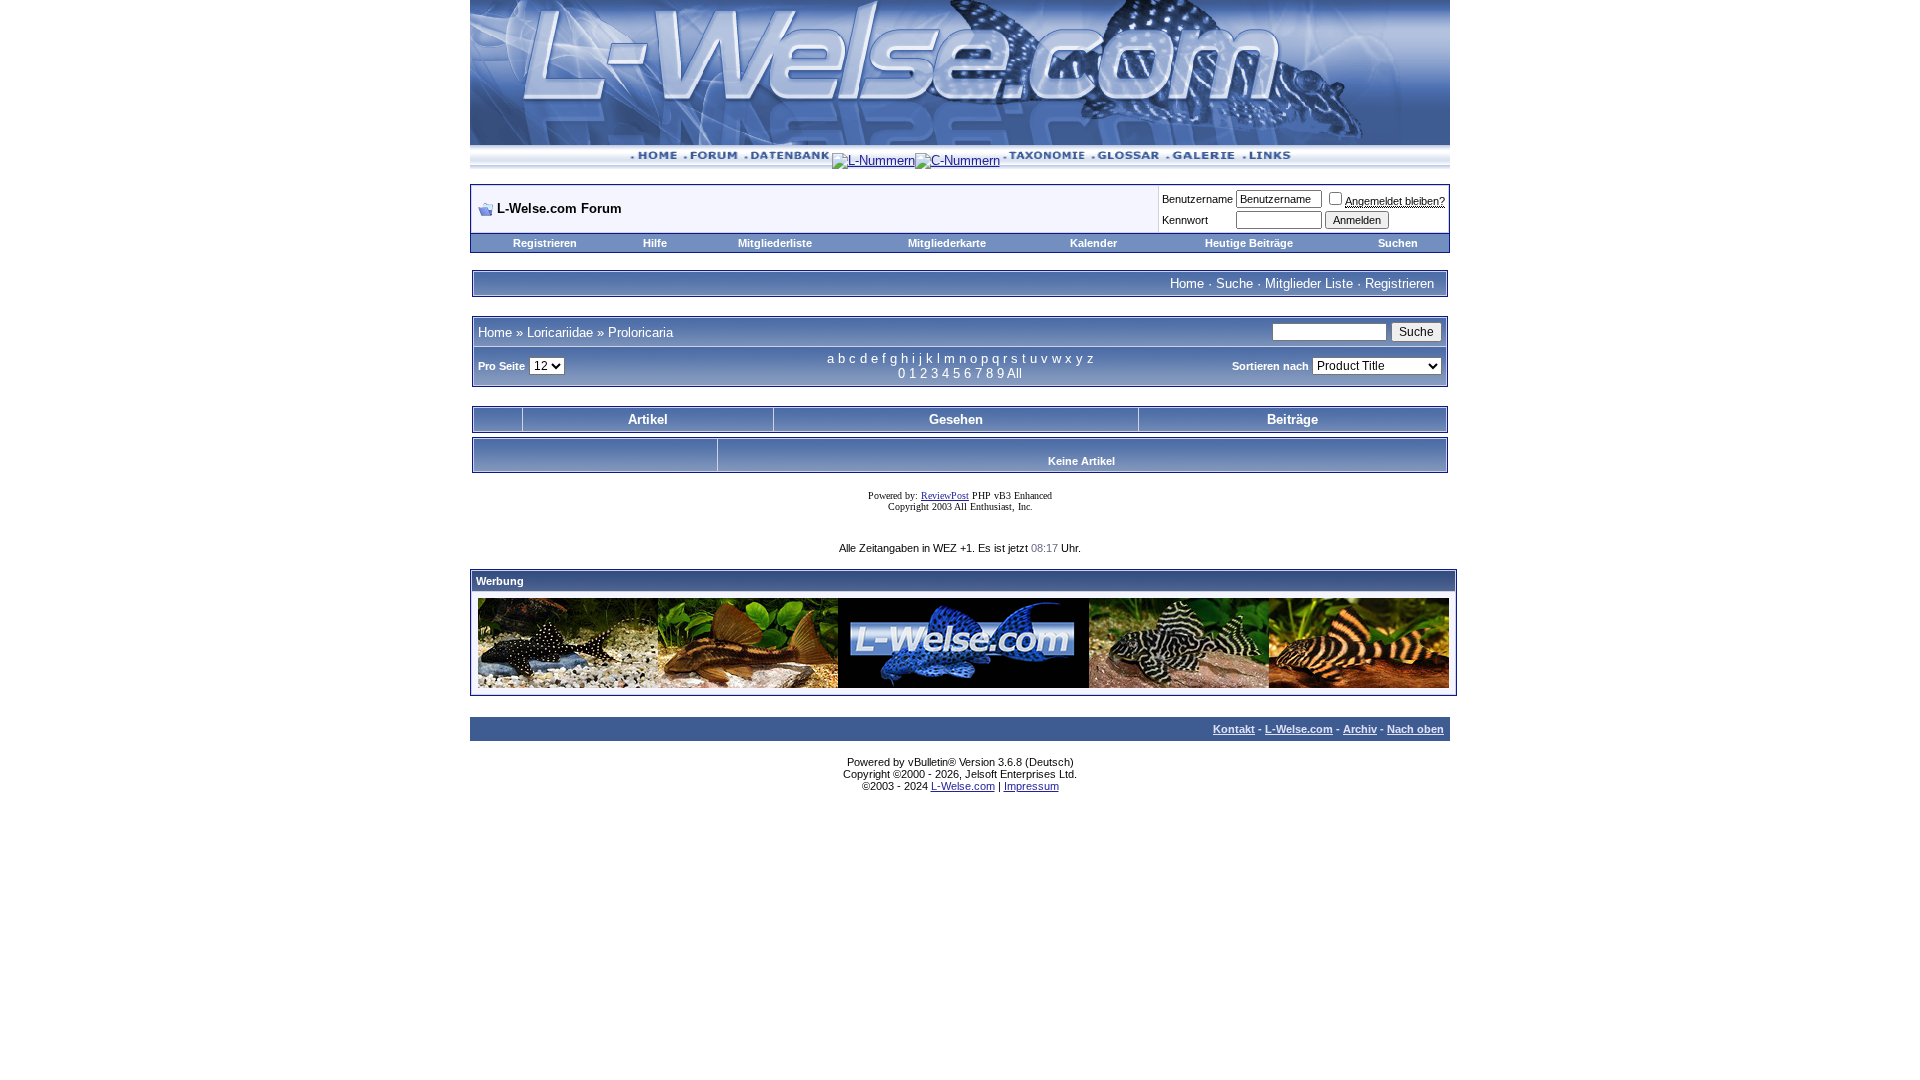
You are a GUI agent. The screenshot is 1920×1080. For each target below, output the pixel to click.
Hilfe (655, 243)
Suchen (1398, 243)
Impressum (1031, 786)
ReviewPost (945, 495)
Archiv (1360, 729)
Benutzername (1197, 199)
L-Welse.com (1299, 729)
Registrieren (545, 243)
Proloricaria (640, 332)
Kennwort (1185, 220)
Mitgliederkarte (947, 243)
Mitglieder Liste (1309, 283)
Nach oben (1415, 729)
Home (1187, 283)
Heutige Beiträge (1249, 243)
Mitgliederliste (775, 243)
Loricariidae (560, 332)
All (1014, 373)
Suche (1234, 283)
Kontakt (1234, 729)
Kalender (1093, 243)
